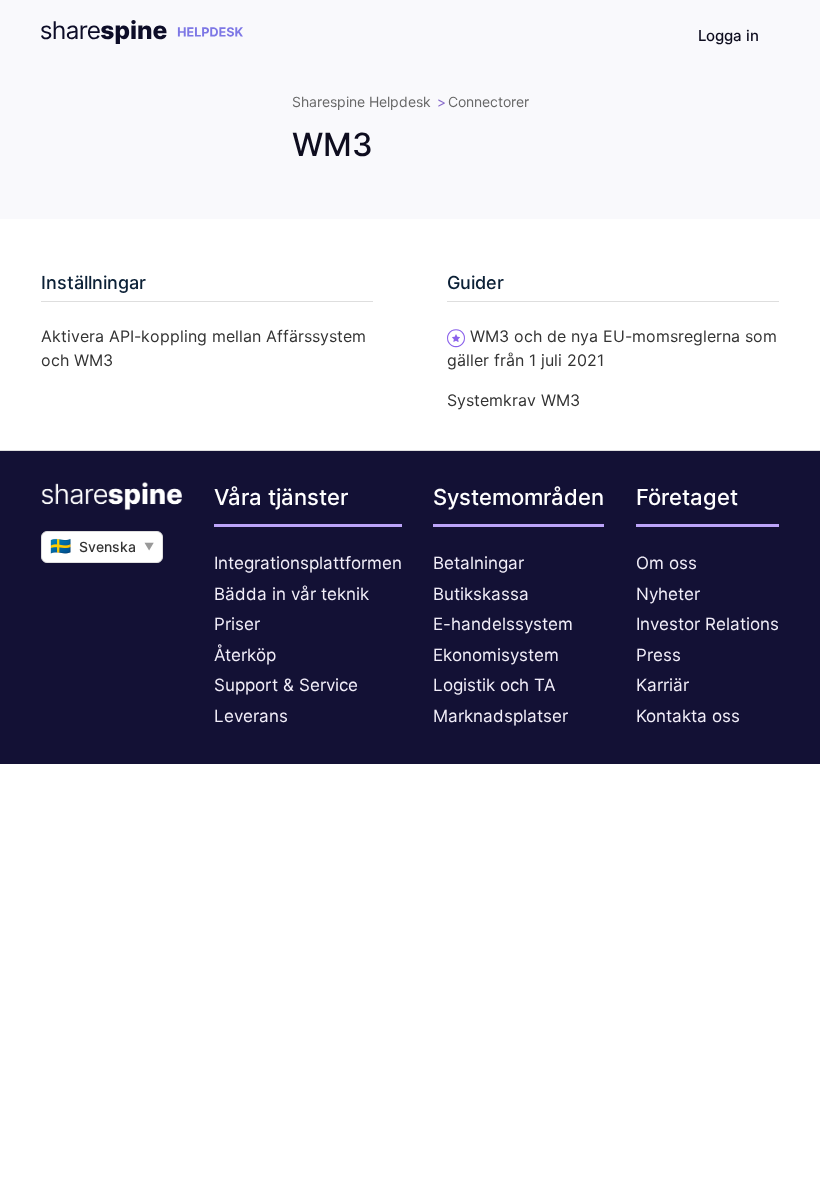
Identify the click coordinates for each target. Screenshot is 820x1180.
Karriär (662, 685)
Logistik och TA (494, 685)
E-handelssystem (503, 624)
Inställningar (93, 282)
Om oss (666, 563)
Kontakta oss (688, 716)
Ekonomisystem (496, 655)
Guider (475, 282)
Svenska (102, 546)
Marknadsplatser (500, 716)
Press (658, 655)
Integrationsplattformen (308, 563)
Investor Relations (707, 624)
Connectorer (488, 101)
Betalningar (478, 563)
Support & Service (286, 685)
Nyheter (668, 594)
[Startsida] (142, 38)
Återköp (245, 655)
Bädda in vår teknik (291, 594)
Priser (237, 624)
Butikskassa (481, 594)
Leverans (251, 716)
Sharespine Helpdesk (361, 101)
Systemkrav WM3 (513, 400)
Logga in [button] (728, 35)
